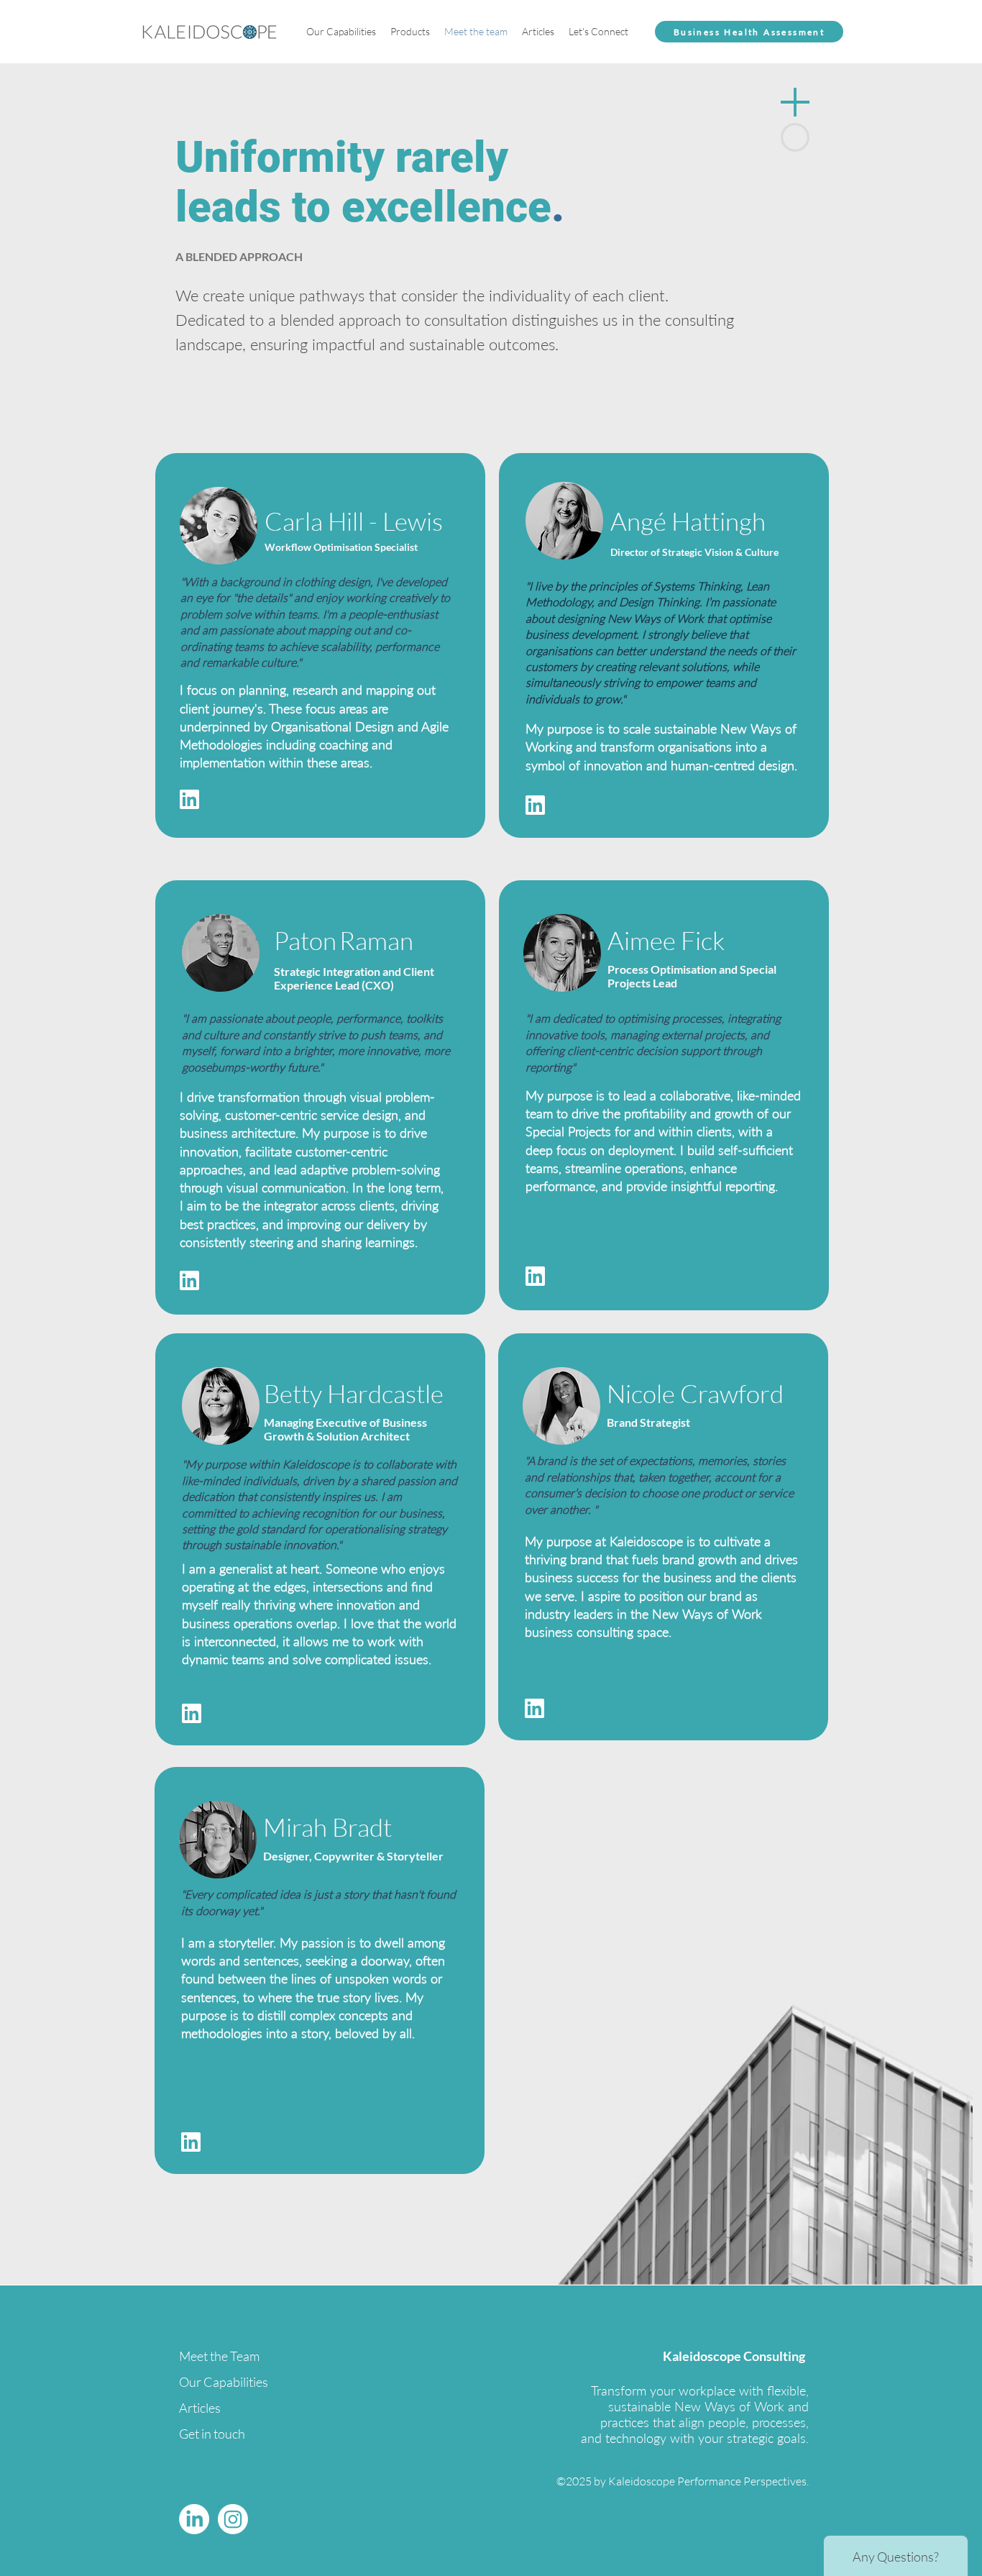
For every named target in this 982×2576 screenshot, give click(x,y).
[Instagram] (233, 2519)
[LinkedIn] (194, 2519)
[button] (341, 32)
